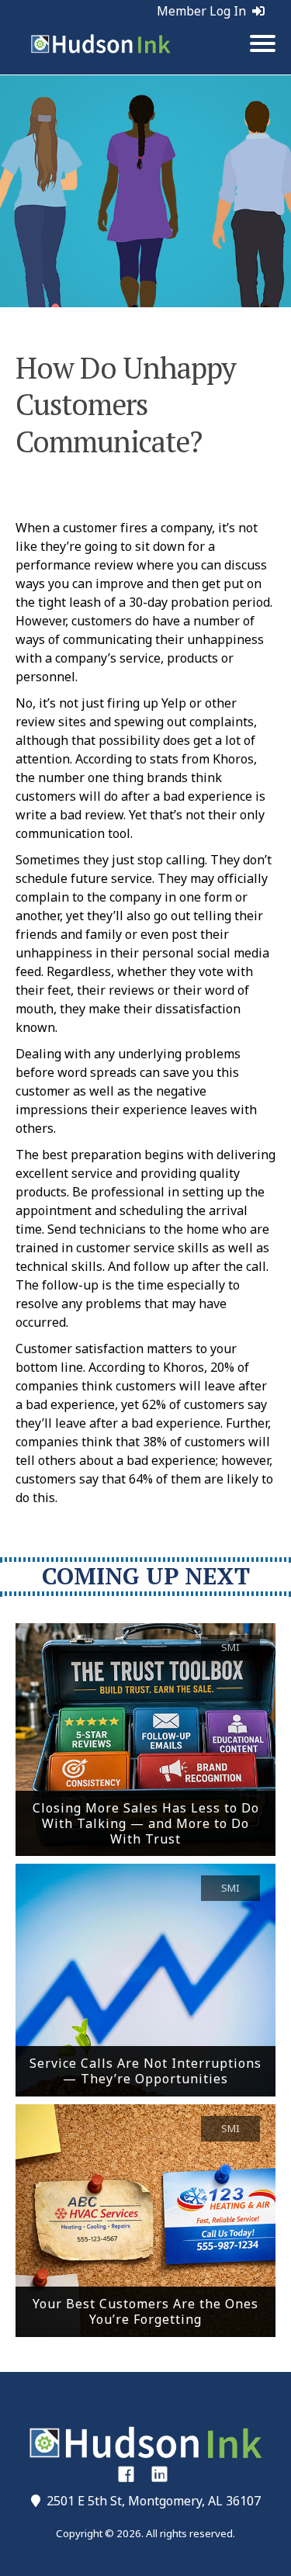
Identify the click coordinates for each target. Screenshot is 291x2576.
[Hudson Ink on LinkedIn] (159, 2474)
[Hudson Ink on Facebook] (126, 2474)
